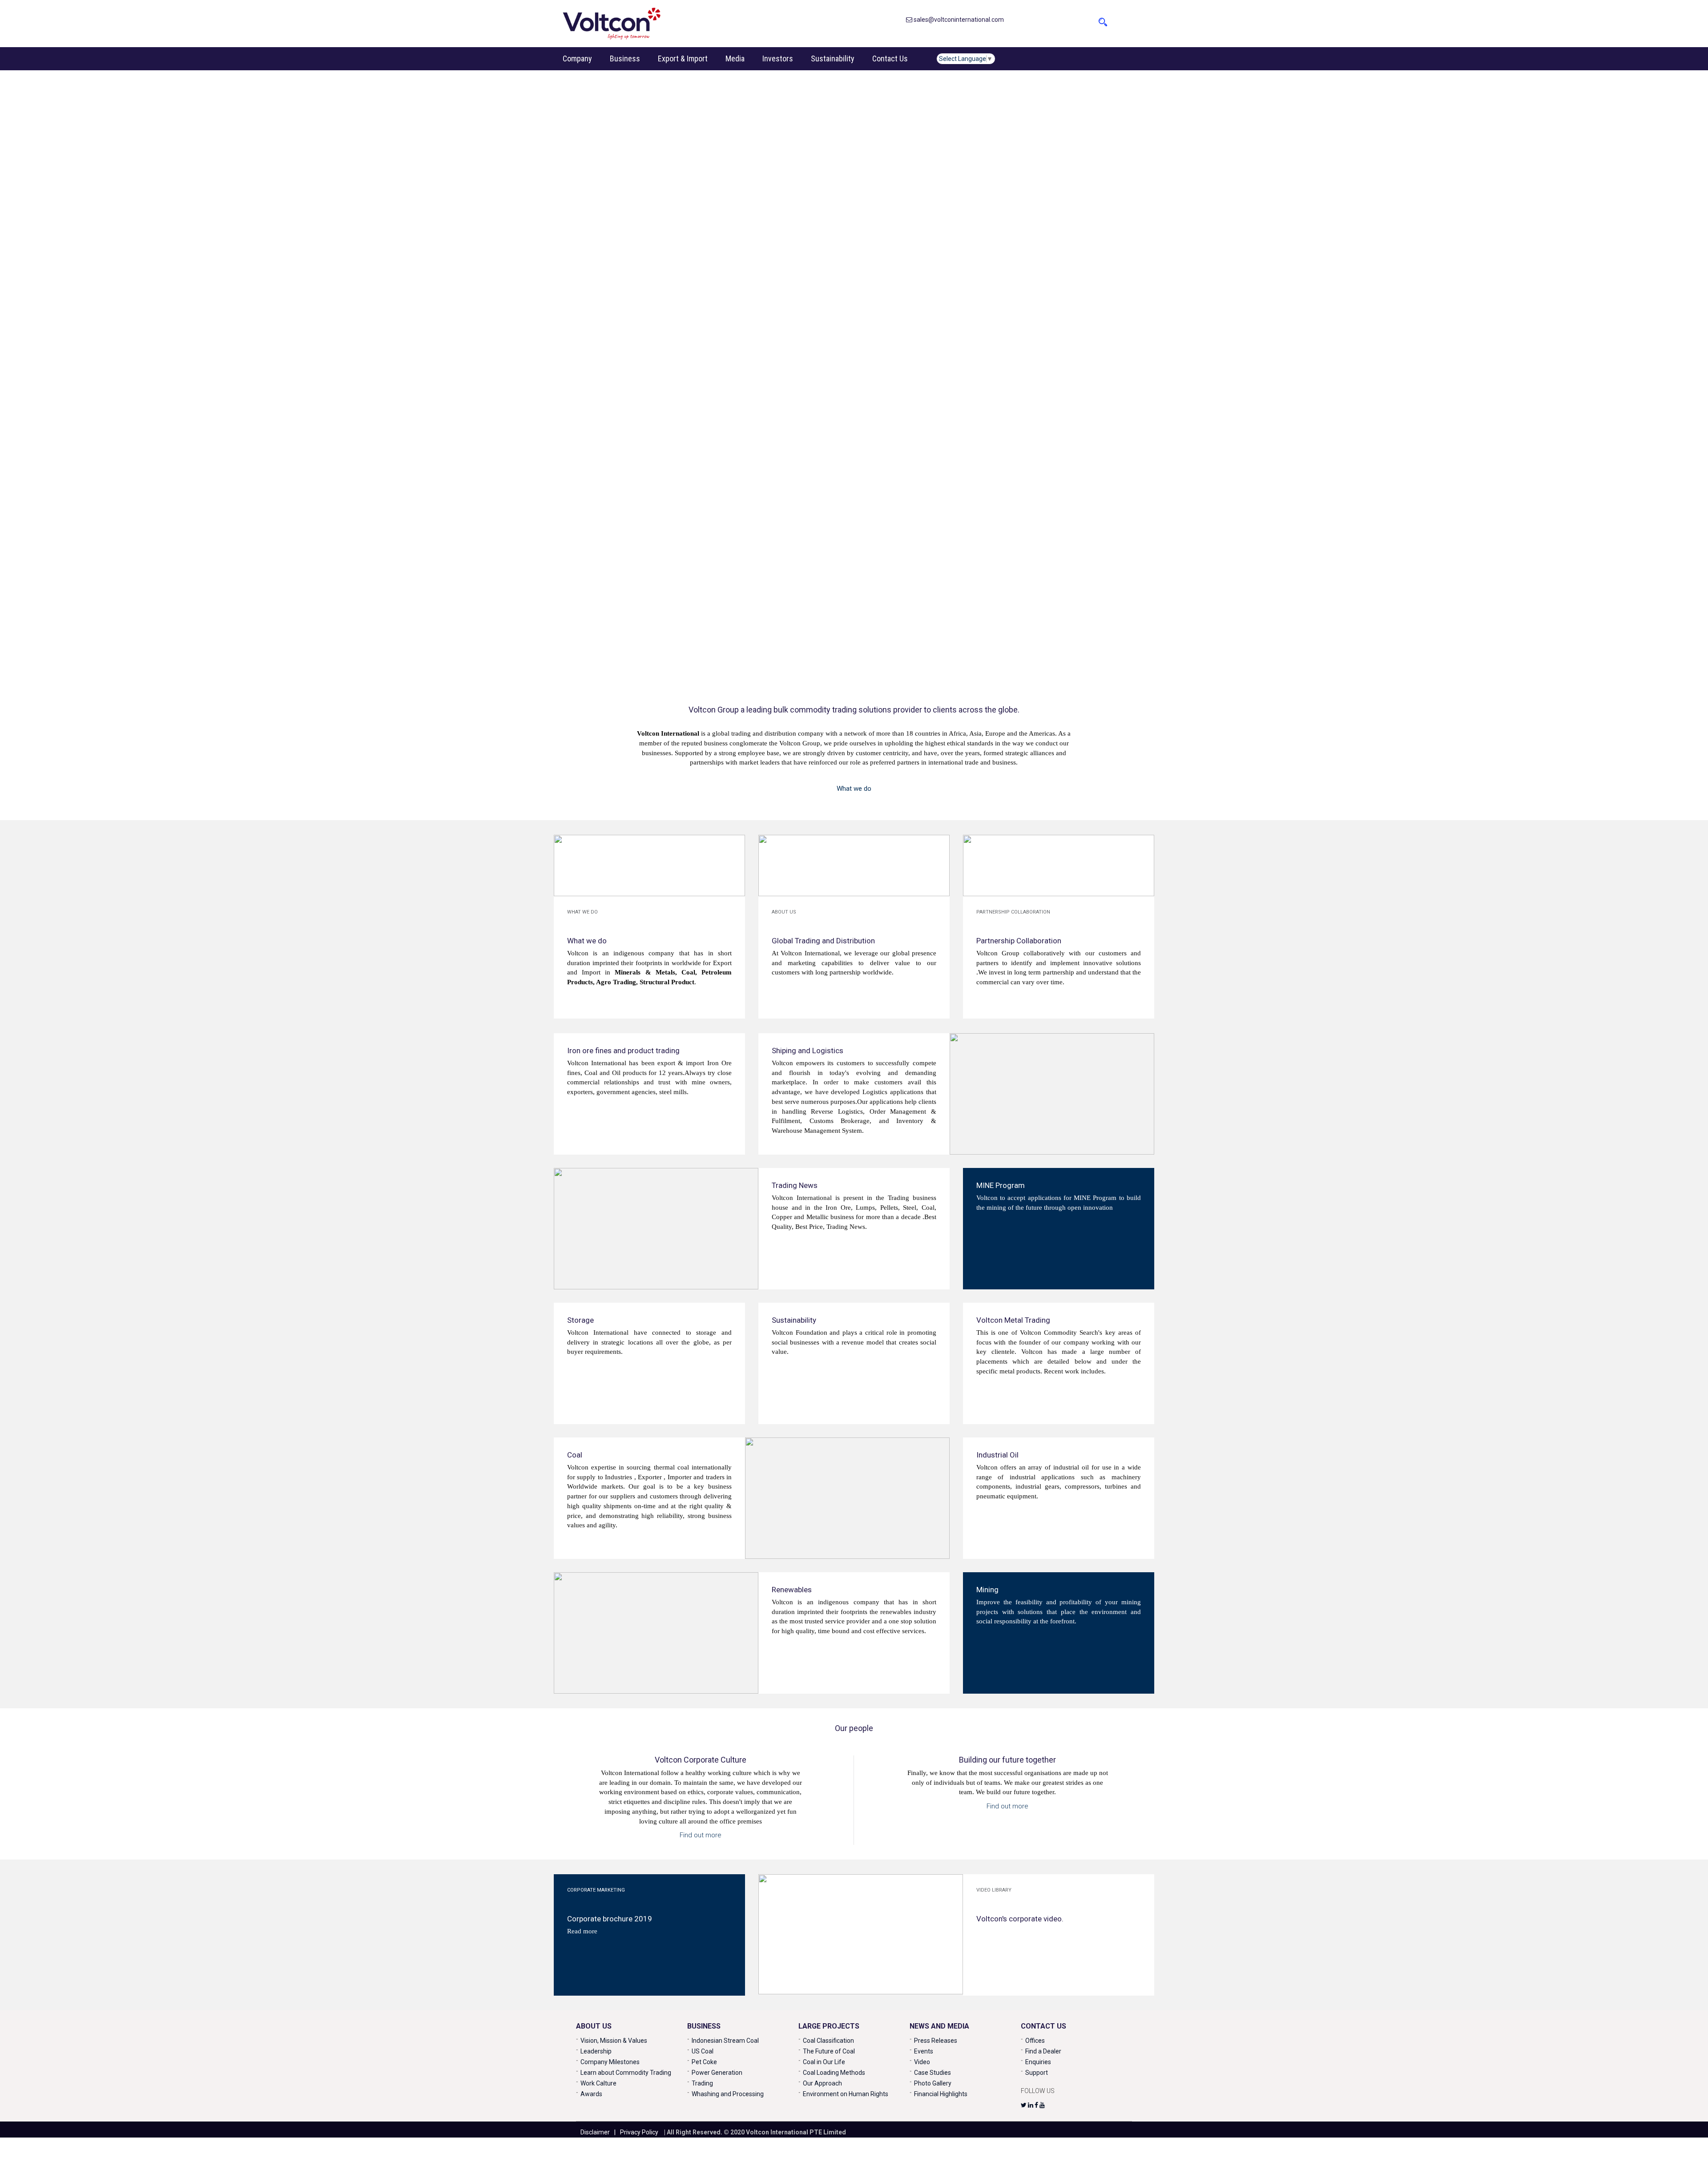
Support (1037, 2073)
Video (922, 2062)
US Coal (703, 2051)
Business (625, 58)
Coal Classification (828, 2041)
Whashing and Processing (728, 2094)
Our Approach (822, 2083)
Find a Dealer (1043, 2051)
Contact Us (890, 58)
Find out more (701, 1835)
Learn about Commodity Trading (626, 2073)
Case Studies (933, 2073)
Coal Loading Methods (834, 2073)
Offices (1035, 2041)
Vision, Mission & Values (614, 2041)
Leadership (596, 2051)
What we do (854, 789)
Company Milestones (610, 2062)
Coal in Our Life (824, 2062)
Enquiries (1038, 2062)
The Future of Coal (829, 2051)
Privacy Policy (639, 2132)
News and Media (939, 2026)
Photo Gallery (933, 2083)
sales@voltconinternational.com (958, 20)
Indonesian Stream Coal (725, 2041)
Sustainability (833, 58)
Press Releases (936, 2041)
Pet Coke (704, 2062)
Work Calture (598, 2083)
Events (924, 2051)
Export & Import (683, 58)
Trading (702, 2083)
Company (577, 58)
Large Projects (829, 2026)
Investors (778, 58)
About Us (594, 2026)
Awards (591, 2094)
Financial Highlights (941, 2094)
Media (735, 58)
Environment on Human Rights (846, 2094)
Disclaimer (595, 2132)
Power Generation (717, 2073)
